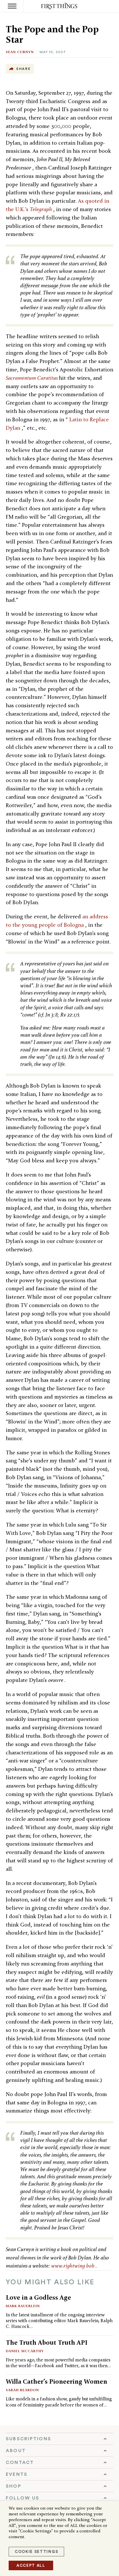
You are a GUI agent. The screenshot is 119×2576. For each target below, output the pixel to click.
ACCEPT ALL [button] (31, 2565)
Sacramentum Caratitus (32, 378)
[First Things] (60, 6)
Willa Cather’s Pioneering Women (56, 2381)
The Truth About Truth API (47, 2342)
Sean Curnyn (20, 52)
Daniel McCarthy (25, 2351)
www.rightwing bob (73, 2266)
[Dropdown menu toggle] (59, 2439)
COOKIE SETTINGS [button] (36, 2552)
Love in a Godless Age (38, 2297)
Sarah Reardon (22, 2390)
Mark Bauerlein (23, 2306)
